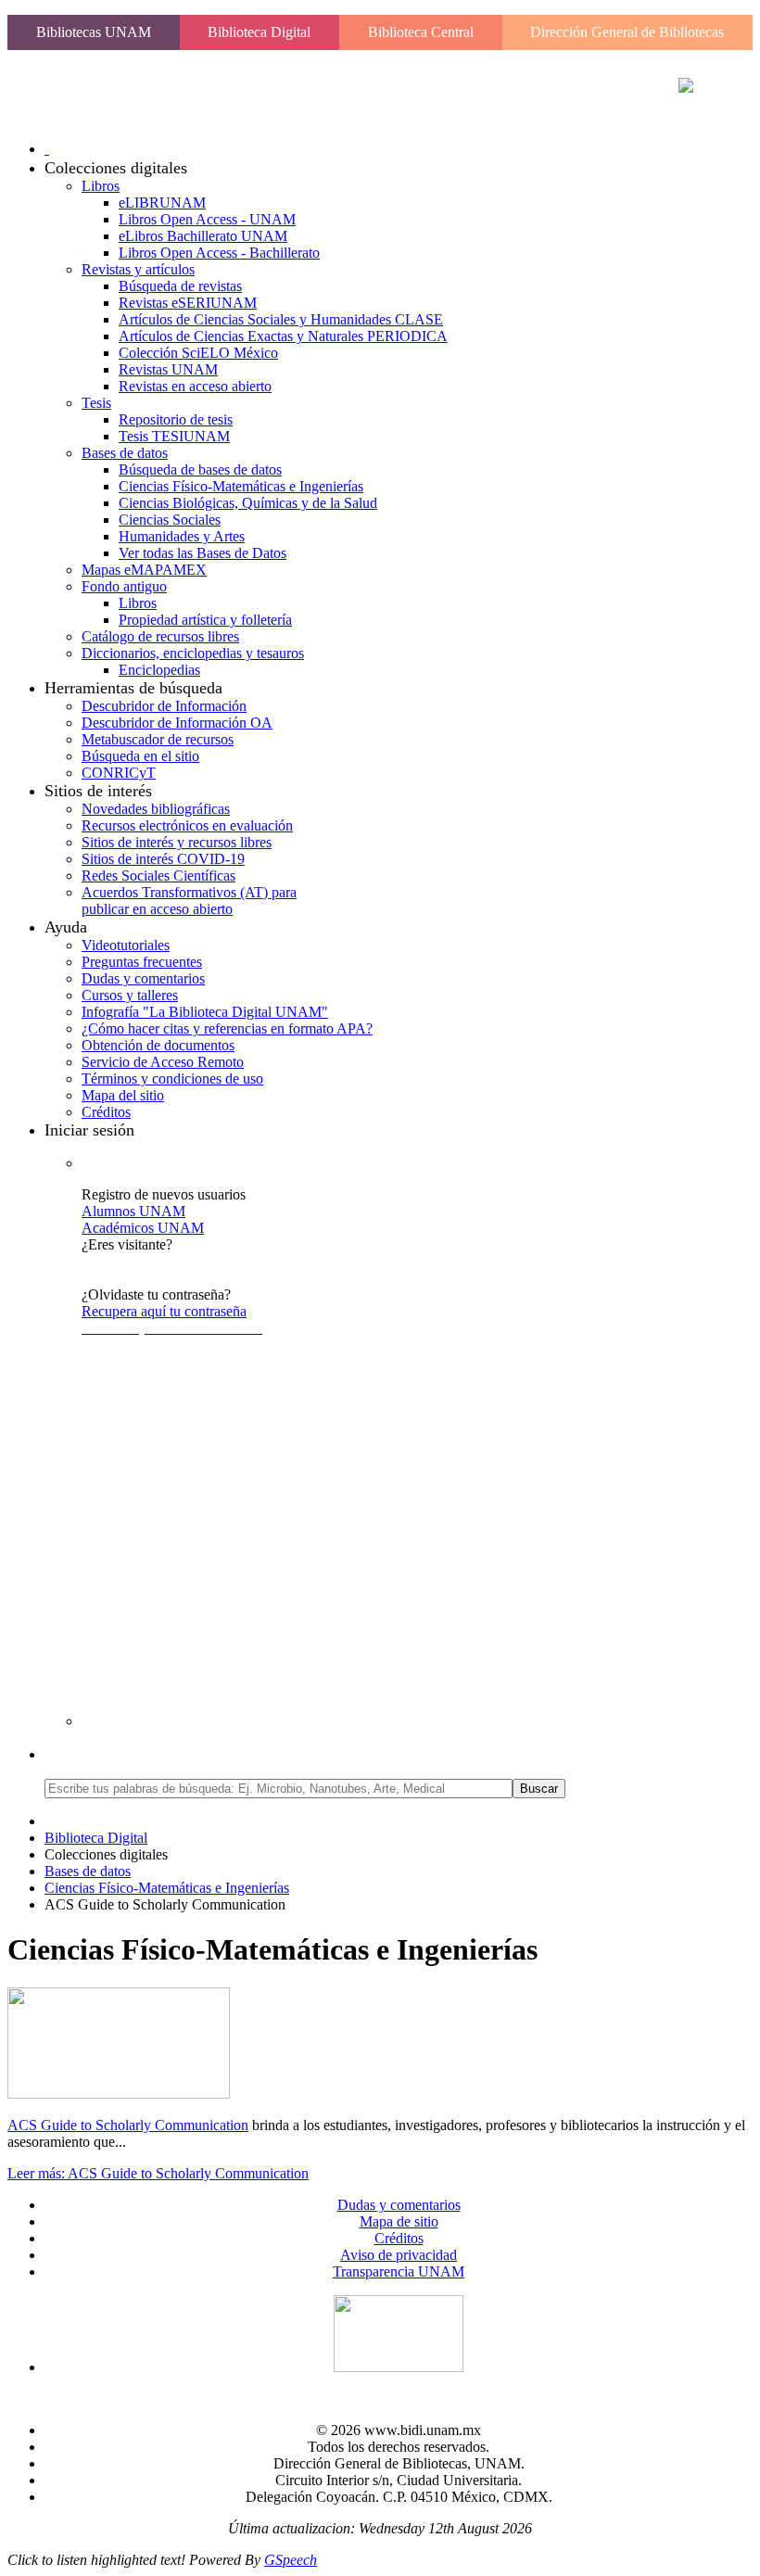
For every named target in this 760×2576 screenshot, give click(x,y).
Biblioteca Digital (259, 32)
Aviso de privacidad (399, 2255)
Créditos (399, 2238)
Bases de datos (88, 1871)
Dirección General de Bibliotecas (627, 32)
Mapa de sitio (399, 2221)
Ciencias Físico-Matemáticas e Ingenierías (167, 1888)
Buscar (539, 1789)
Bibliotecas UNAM (94, 32)
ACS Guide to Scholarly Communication (128, 2125)
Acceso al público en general (166, 1261)
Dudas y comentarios (399, 2205)
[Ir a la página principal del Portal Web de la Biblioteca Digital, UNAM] (686, 88)
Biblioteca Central (421, 32)
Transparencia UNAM (399, 2271)
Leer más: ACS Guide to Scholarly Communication (158, 2173)
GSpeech (291, 2560)
